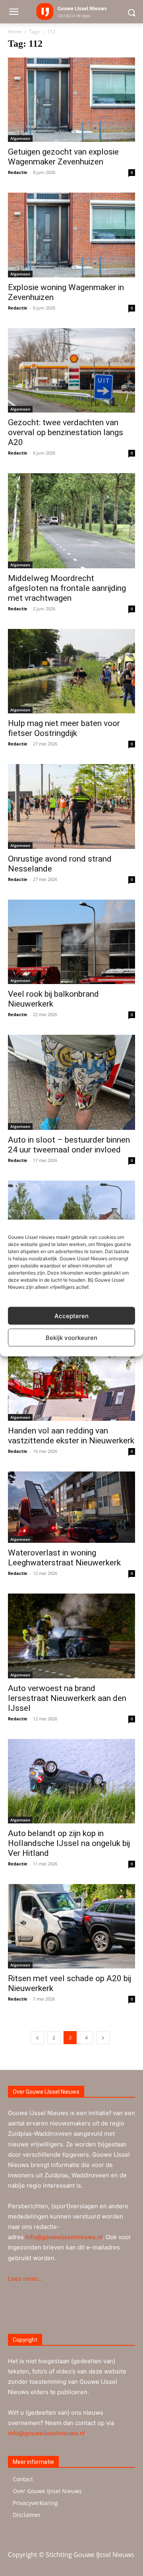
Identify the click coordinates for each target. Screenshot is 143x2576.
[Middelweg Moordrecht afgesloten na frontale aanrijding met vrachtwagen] (71, 521)
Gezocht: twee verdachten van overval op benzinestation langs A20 (66, 432)
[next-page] (103, 2038)
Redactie (18, 172)
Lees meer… (25, 2279)
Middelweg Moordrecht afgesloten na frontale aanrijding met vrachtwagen (67, 588)
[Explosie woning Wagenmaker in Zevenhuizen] (71, 235)
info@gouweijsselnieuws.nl (64, 2237)
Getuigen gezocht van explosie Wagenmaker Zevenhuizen (63, 157)
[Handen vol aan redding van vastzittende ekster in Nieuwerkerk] (71, 1379)
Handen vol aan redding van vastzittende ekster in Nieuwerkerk (71, 1436)
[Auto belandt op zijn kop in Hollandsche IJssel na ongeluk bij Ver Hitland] (71, 1781)
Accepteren (71, 1316)
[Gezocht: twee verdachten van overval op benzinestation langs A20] (71, 370)
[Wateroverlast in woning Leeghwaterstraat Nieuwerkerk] (71, 1507)
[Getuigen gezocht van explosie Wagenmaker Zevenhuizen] (71, 100)
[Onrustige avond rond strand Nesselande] (71, 806)
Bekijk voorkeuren (71, 1337)
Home (15, 32)
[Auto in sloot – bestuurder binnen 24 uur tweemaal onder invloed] (71, 1082)
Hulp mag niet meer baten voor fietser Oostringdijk (64, 728)
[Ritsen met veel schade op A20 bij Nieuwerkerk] (71, 1926)
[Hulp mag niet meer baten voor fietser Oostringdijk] (71, 671)
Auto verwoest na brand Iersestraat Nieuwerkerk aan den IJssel (67, 1698)
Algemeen (20, 138)
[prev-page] (37, 2038)
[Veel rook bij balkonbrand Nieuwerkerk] (71, 942)
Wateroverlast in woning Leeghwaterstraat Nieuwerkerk (64, 1558)
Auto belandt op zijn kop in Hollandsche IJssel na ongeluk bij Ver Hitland (69, 1843)
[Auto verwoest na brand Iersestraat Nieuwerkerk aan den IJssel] (71, 1636)
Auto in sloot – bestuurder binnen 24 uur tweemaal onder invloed (69, 1145)
